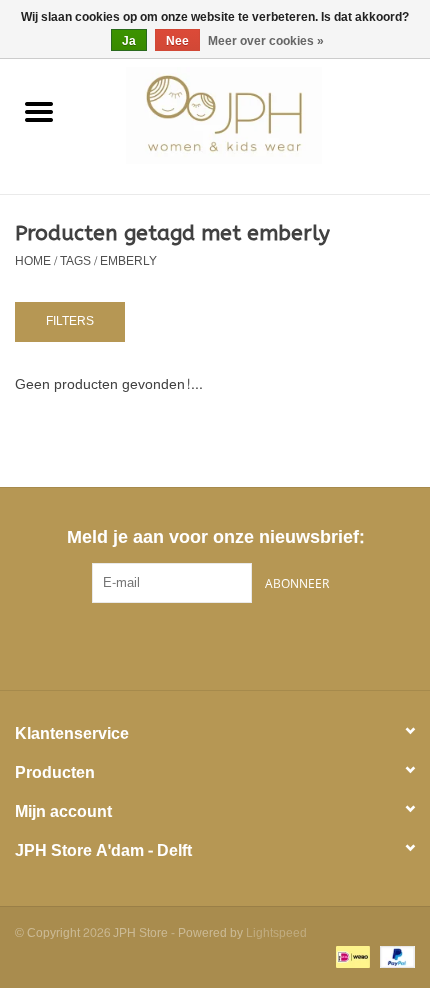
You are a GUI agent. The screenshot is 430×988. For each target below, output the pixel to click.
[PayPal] (394, 960)
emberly (128, 261)
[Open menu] (39, 111)
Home (33, 261)
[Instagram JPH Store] (251, 644)
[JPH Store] (254, 119)
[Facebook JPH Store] (179, 644)
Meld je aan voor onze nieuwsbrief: (215, 537)
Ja (129, 41)
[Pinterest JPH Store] (215, 644)
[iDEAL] (351, 960)
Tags (75, 261)
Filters (70, 321)
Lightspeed (276, 933)
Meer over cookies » (266, 41)
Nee (177, 41)
